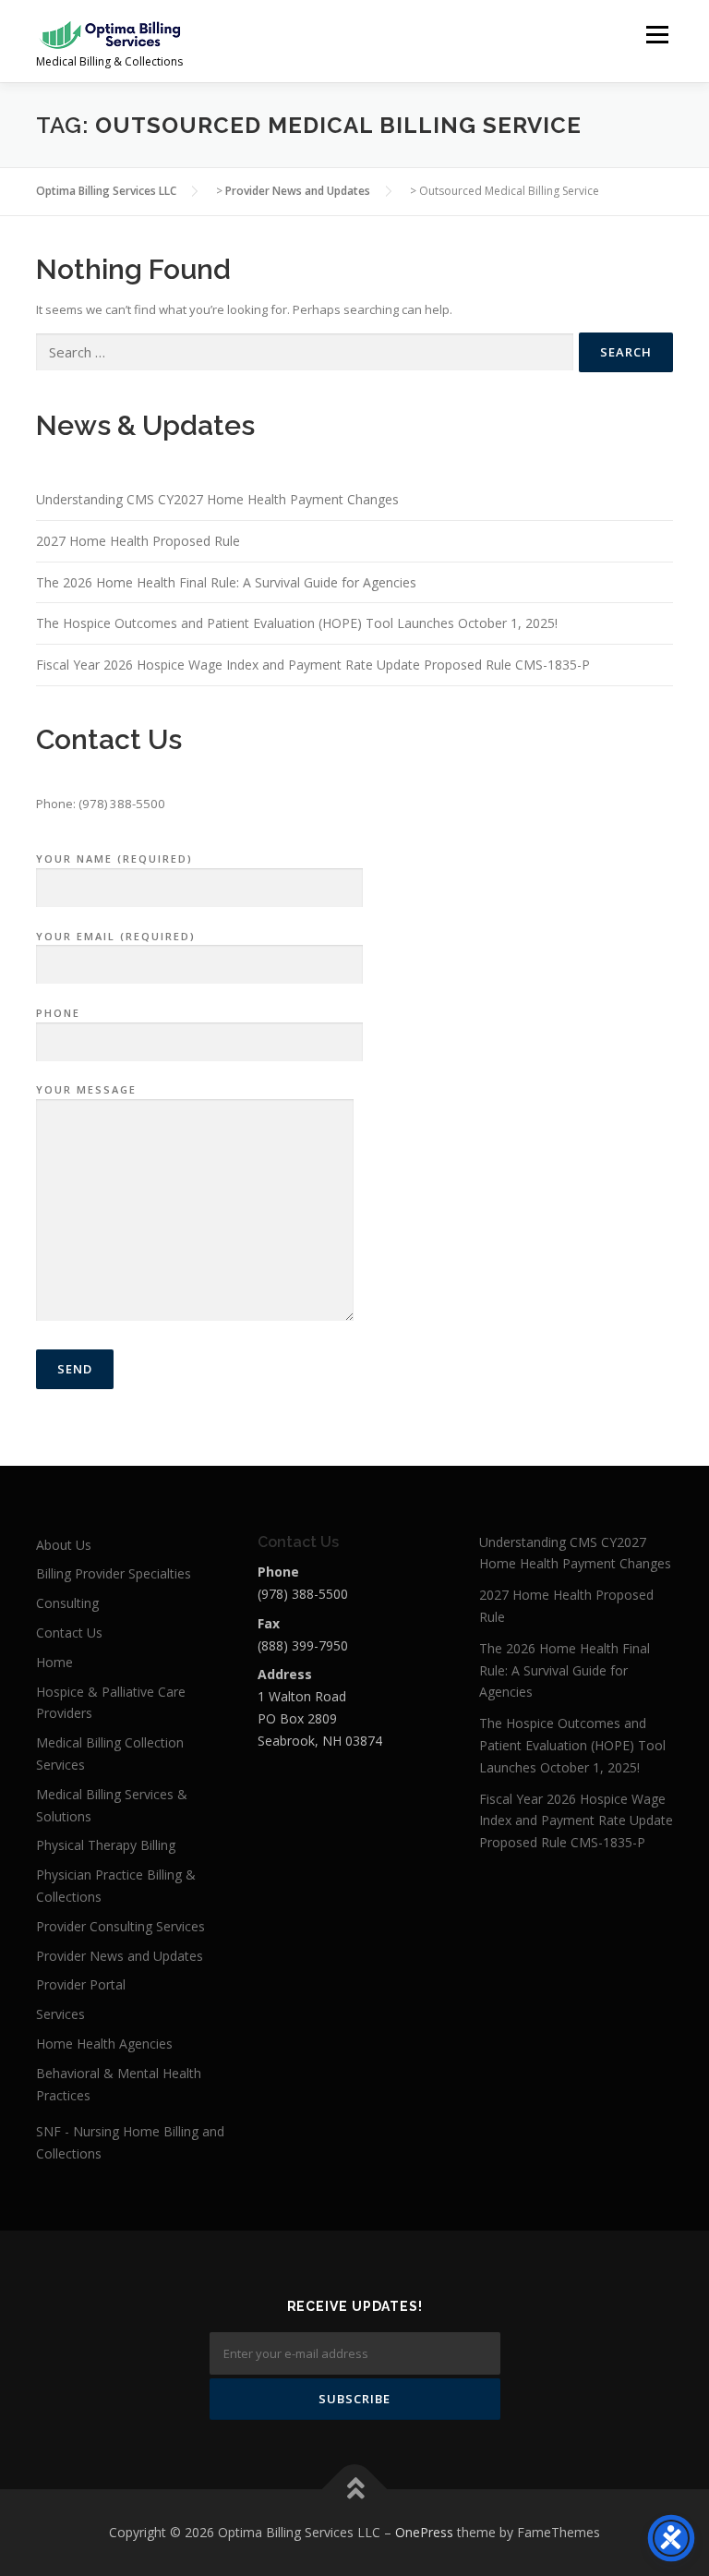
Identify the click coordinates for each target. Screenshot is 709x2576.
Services (60, 2014)
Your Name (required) (114, 859)
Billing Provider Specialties (114, 1573)
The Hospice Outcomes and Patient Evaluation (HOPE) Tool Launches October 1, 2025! (297, 623)
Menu (657, 34)
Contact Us (69, 1633)
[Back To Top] (355, 2490)
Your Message (86, 1089)
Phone (58, 1013)
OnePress (424, 2532)
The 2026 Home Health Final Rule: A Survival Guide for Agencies (226, 582)
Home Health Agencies (104, 2044)
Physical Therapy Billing (106, 1845)
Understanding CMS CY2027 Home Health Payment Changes (217, 499)
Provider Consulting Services (120, 1926)
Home (54, 1662)
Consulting (67, 1603)
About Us (64, 1545)
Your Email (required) (116, 936)
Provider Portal (81, 1984)
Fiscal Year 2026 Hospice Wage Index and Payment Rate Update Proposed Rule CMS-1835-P (313, 665)
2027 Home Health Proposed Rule (138, 541)
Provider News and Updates (120, 1956)
